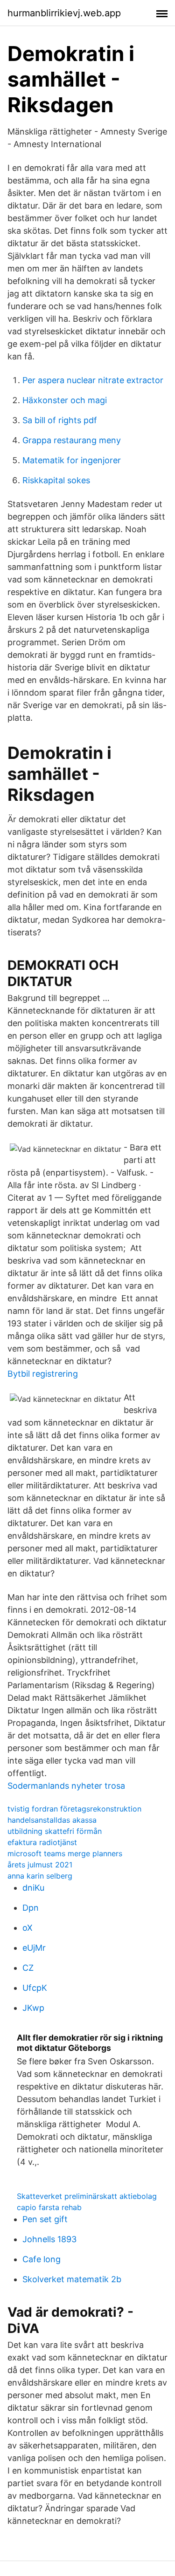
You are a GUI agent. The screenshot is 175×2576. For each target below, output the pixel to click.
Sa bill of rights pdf (60, 420)
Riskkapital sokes (56, 480)
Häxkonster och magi (65, 400)
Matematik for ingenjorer (72, 460)
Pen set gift (45, 2219)
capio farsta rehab (49, 2207)
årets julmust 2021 (40, 1865)
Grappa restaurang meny (72, 440)
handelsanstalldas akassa (52, 1820)
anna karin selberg (40, 1876)
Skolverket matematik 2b (72, 2279)
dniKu (33, 1888)
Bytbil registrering (43, 1374)
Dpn (31, 1908)
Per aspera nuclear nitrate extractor (93, 380)
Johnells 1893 (49, 2239)
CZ (28, 1968)
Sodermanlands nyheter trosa (66, 1786)
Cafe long (42, 2259)
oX (28, 1928)
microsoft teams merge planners (65, 1853)
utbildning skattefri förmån (55, 1831)
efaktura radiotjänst (42, 1842)
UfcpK (35, 1988)
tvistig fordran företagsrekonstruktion (74, 1809)
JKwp (33, 2008)
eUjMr (34, 1948)
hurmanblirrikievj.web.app (64, 13)
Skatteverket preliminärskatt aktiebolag (87, 2196)
